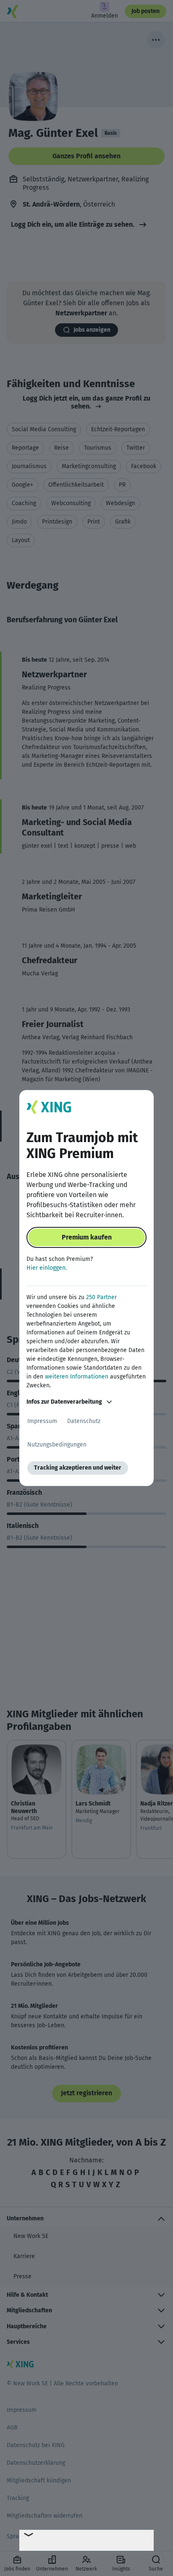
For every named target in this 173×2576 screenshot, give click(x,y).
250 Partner (101, 1297)
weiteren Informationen (77, 1377)
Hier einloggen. (47, 1268)
